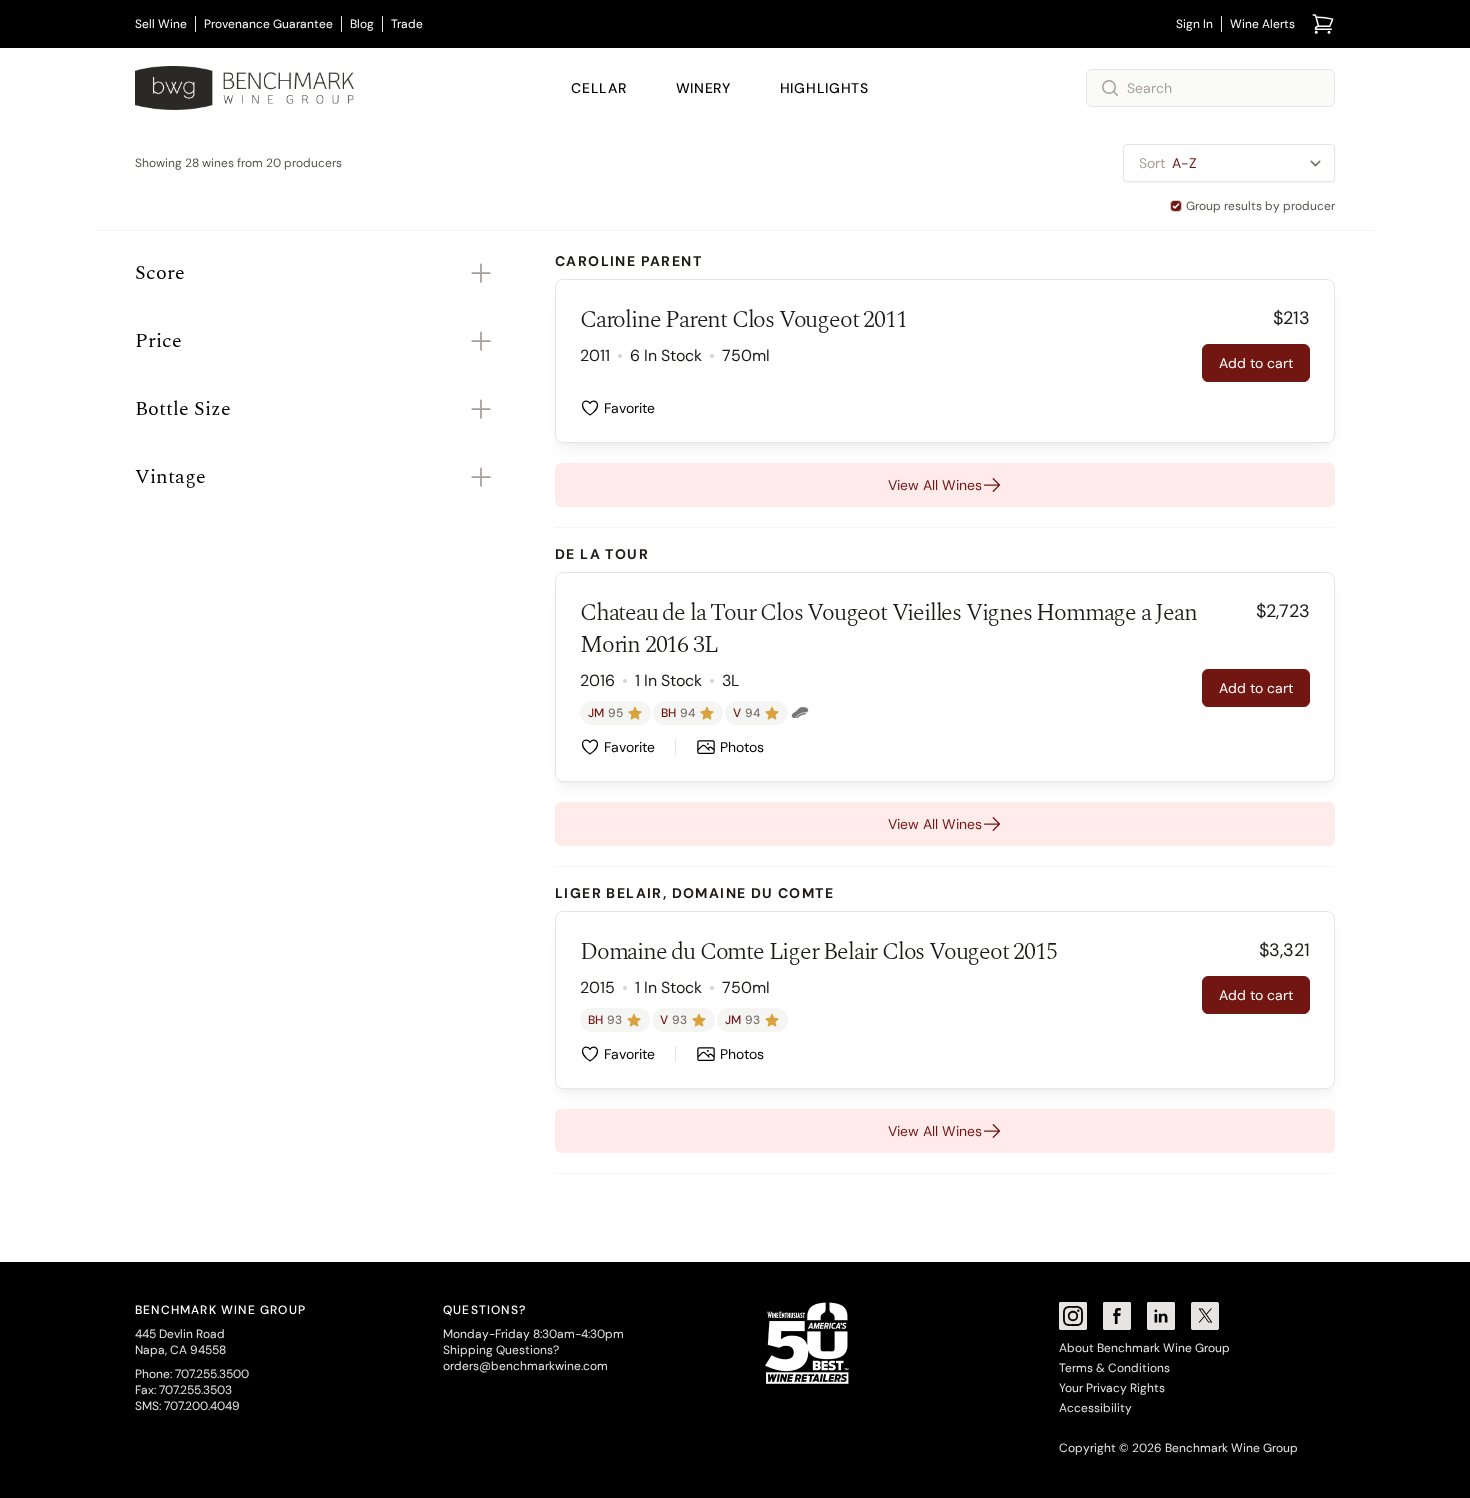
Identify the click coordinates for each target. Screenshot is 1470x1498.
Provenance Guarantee (268, 24)
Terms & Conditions (1114, 1368)
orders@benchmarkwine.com (525, 1366)
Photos (742, 747)
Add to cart (1256, 363)
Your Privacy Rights (1112, 1388)
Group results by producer (1260, 206)
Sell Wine (161, 24)
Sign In (1194, 24)
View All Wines (935, 485)
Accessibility (1095, 1408)
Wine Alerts (1262, 24)
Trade (407, 24)
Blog (362, 24)
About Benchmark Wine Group (1144, 1348)
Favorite (629, 408)
